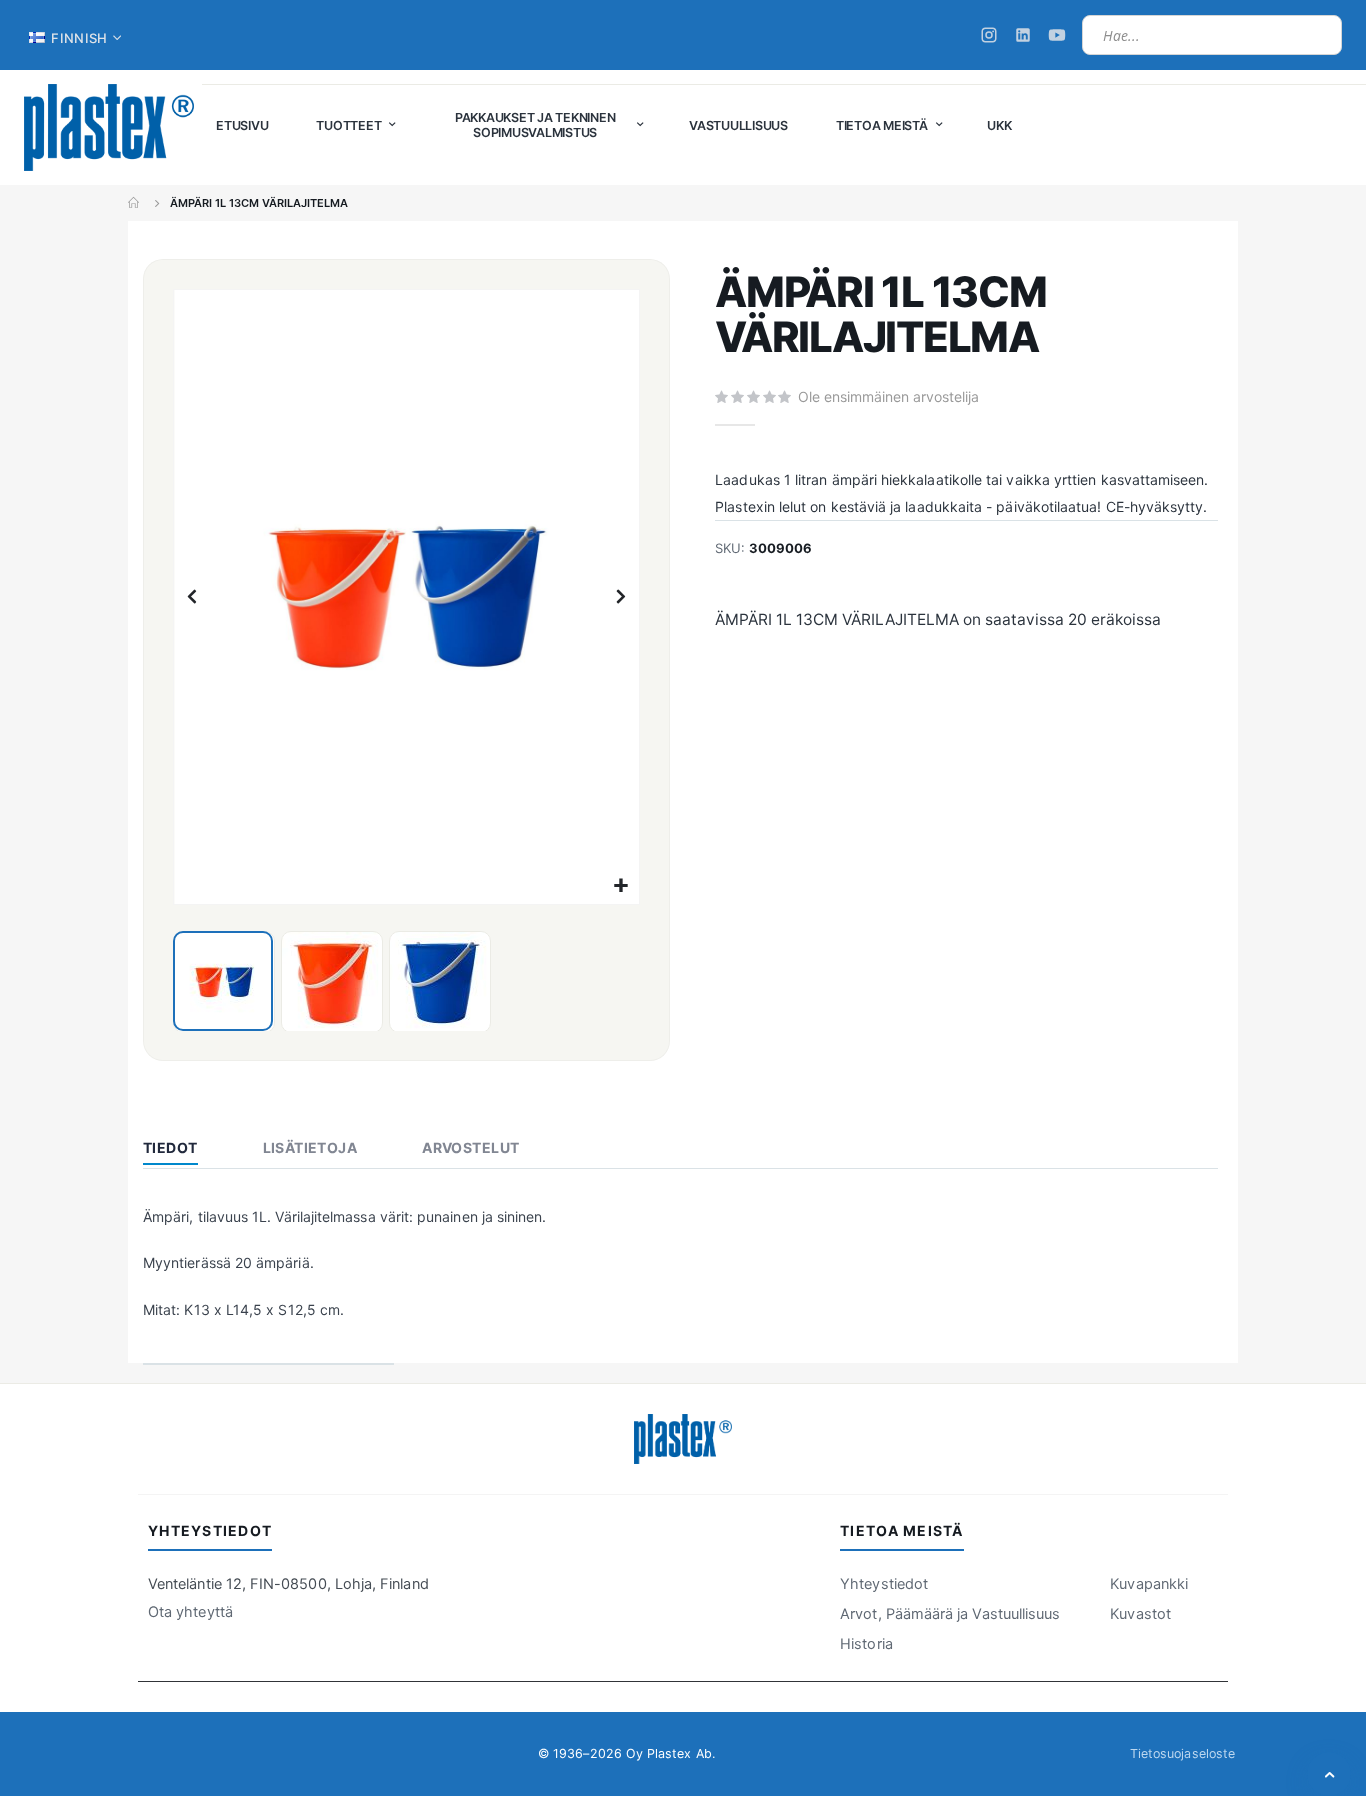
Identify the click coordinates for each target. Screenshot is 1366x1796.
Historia (866, 1644)
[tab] (185, 1150)
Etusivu (135, 203)
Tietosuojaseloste (1182, 1753)
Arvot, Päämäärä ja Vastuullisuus (950, 1614)
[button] (621, 886)
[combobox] (1212, 35)
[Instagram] (989, 35)
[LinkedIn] (1023, 35)
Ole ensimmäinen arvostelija (888, 396)
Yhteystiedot (884, 1584)
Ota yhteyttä (190, 1612)
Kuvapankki (1149, 1584)
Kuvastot (1140, 1614)
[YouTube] (1057, 35)
